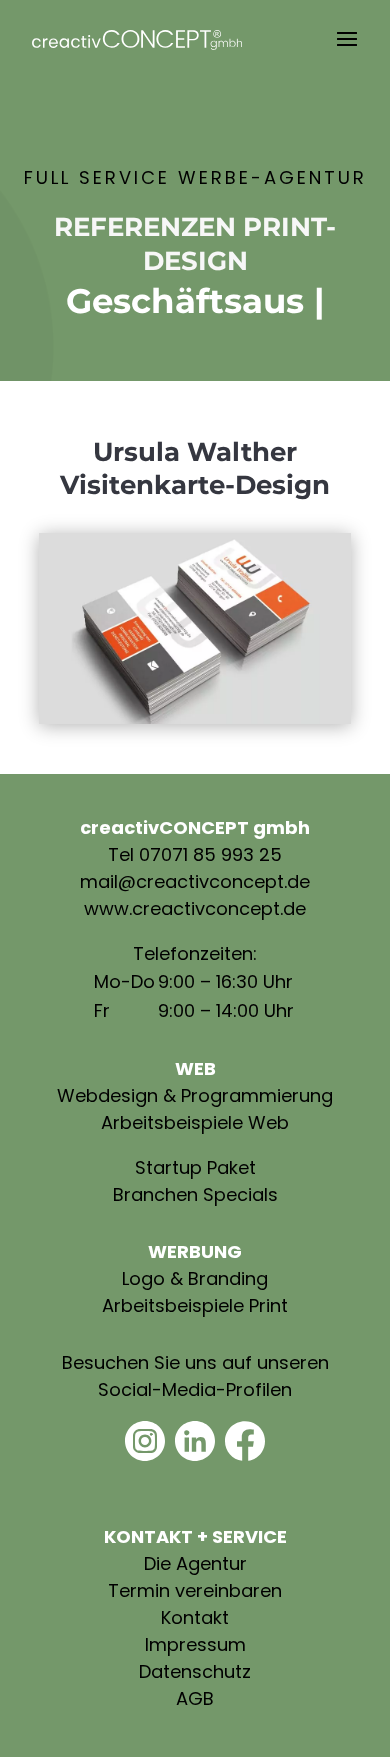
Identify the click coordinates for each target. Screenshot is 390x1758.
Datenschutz (195, 1671)
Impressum (195, 1644)
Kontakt (195, 1617)
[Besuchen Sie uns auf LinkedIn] (195, 1454)
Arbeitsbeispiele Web (195, 1122)
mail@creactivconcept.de (195, 881)
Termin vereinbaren (195, 1590)
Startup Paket (195, 1167)
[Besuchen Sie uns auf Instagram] (145, 1454)
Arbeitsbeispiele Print (195, 1305)
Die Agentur (195, 1563)
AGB (195, 1698)
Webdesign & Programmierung (195, 1095)
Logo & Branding (195, 1278)
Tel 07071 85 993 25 (195, 854)
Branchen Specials (195, 1194)
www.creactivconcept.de (195, 908)
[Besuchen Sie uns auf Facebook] (245, 1454)
